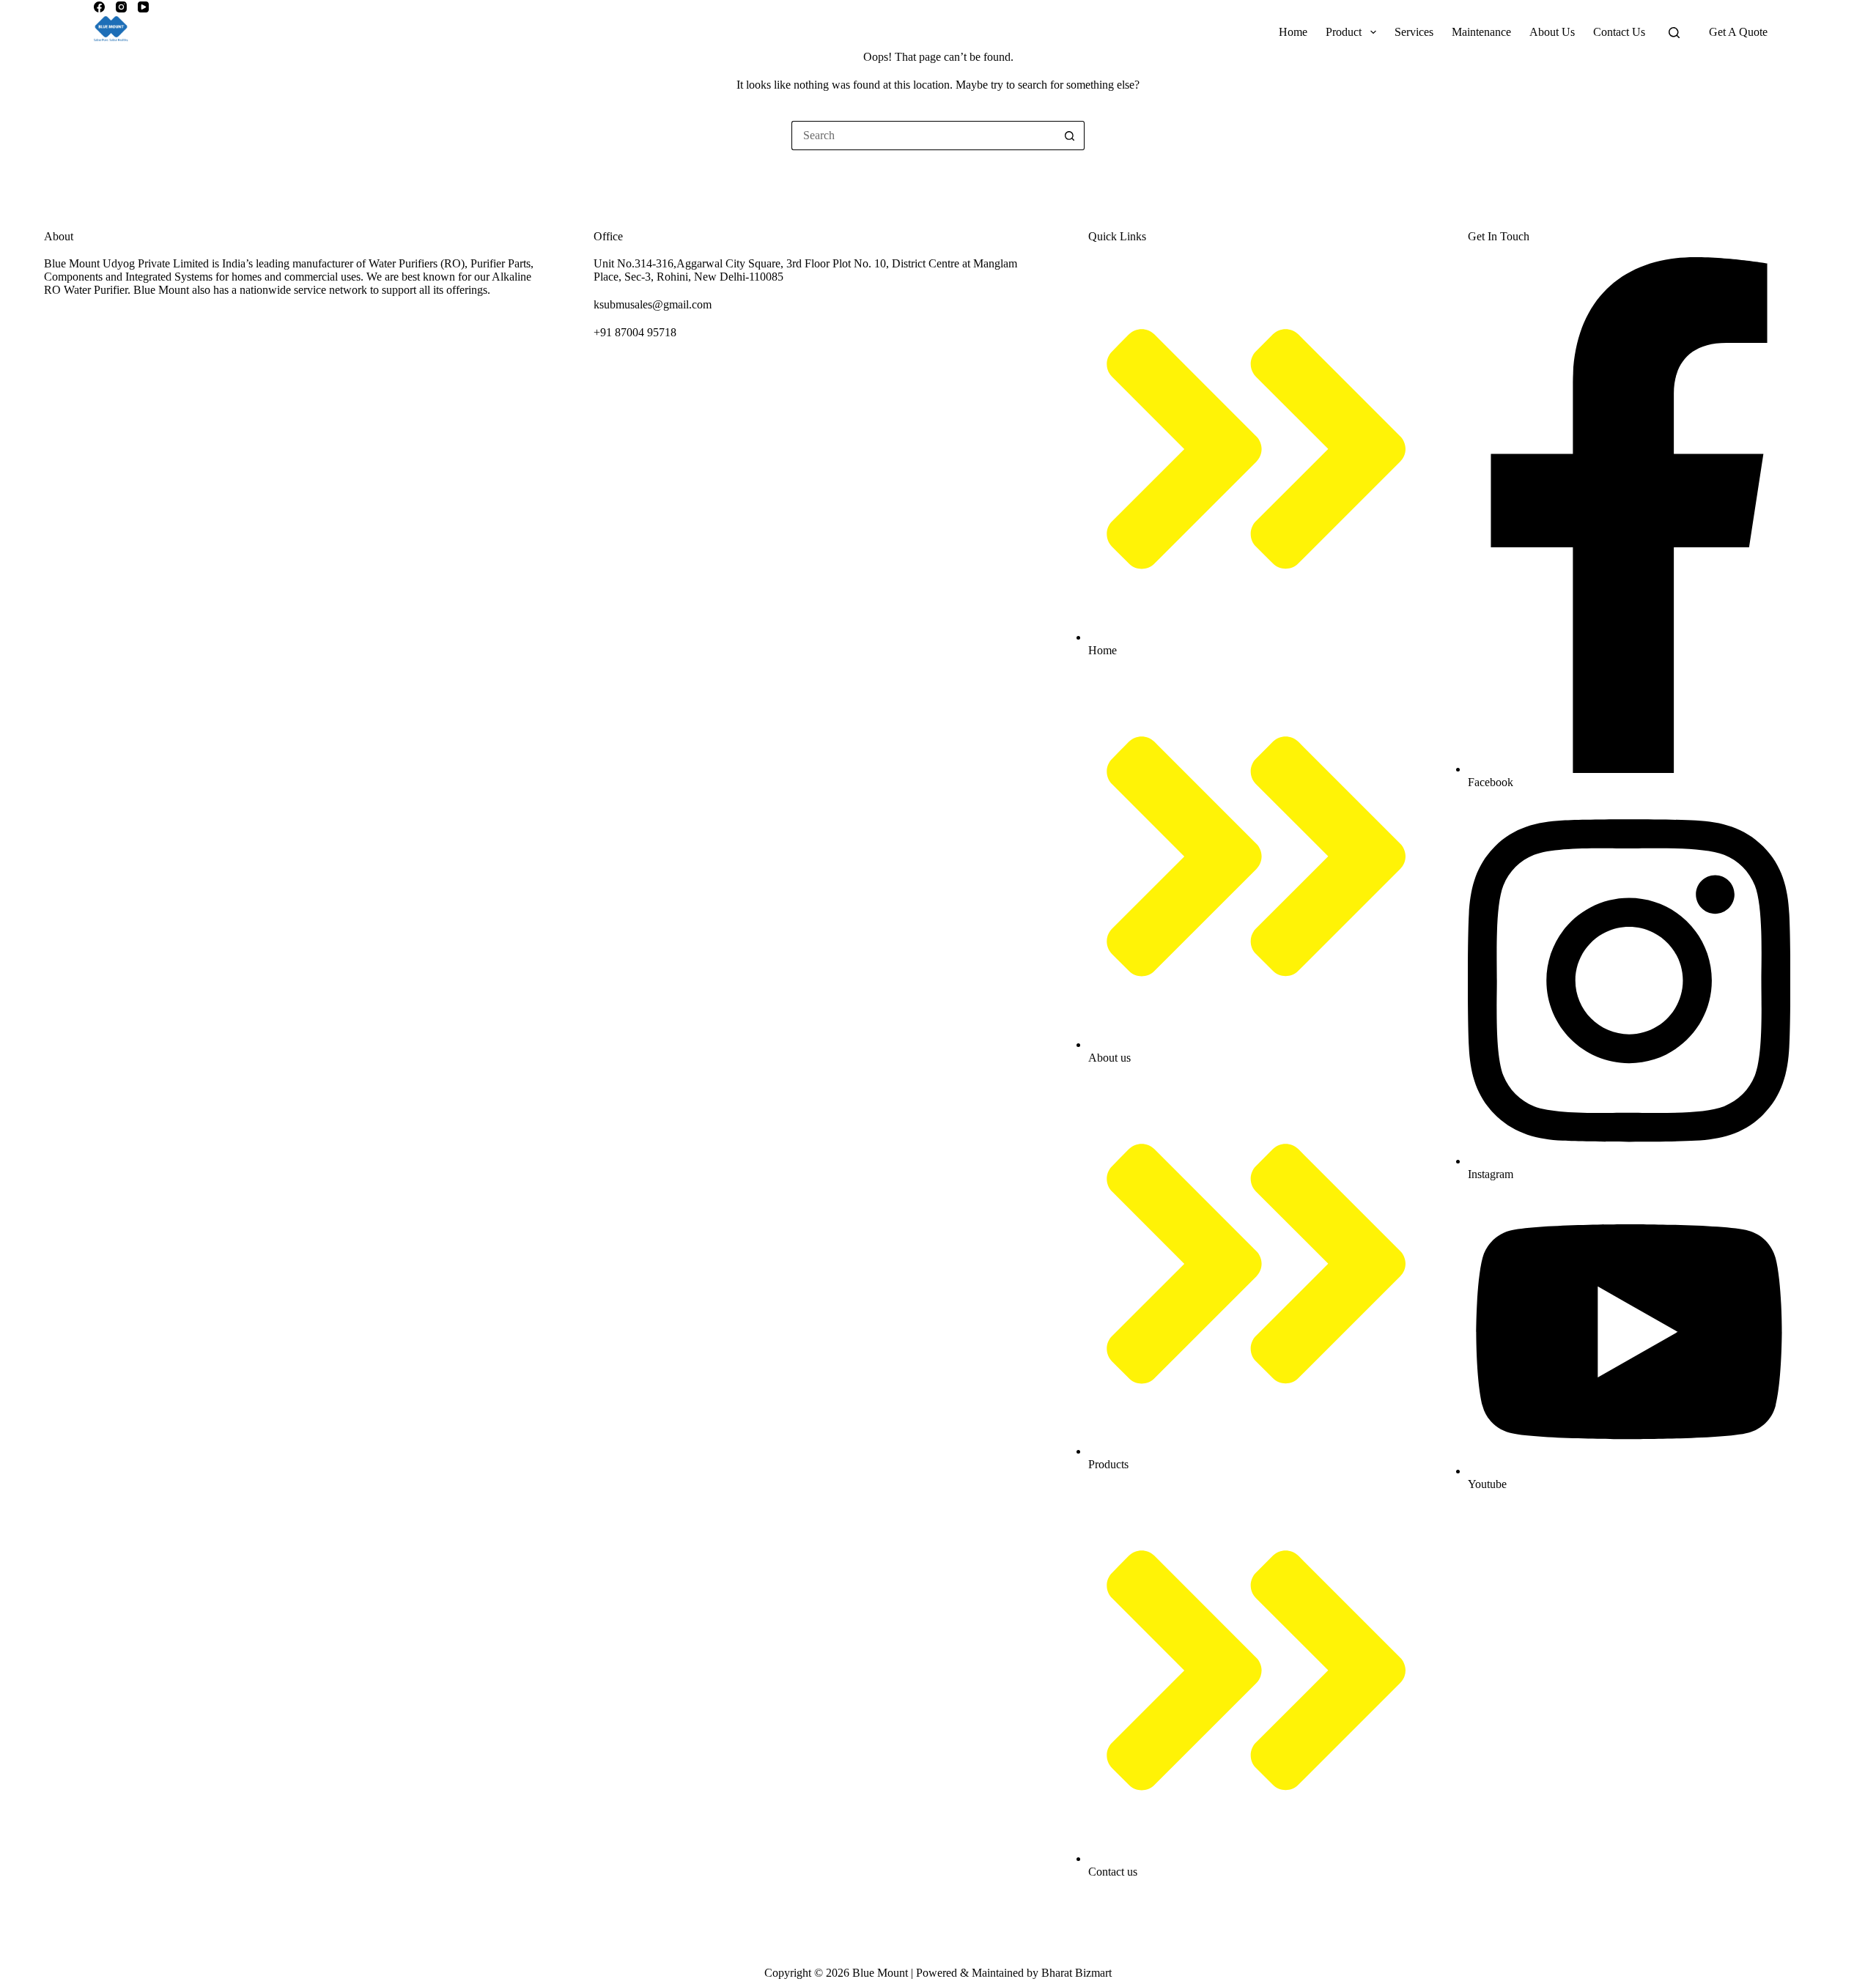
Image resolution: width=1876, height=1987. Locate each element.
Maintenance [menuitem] (1481, 32)
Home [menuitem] (1293, 32)
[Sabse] (111, 32)
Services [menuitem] (1414, 32)
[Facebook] (99, 7)
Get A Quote (1738, 32)
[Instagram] (121, 7)
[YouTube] (143, 7)
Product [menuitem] (1344, 32)
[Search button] (1070, 136)
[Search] (1674, 33)
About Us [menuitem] (1552, 32)
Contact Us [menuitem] (1619, 32)
